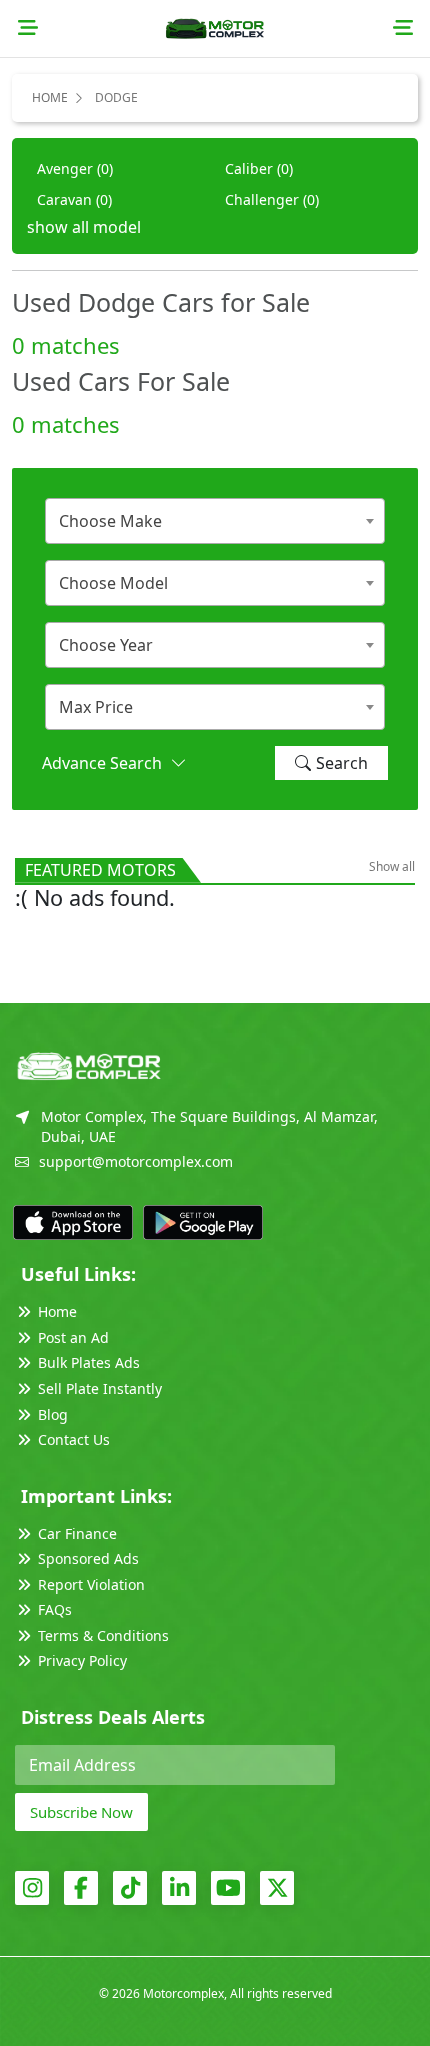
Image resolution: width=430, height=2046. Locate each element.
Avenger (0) (75, 168)
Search (342, 763)
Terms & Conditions (103, 1635)
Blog (53, 1414)
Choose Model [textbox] (113, 583)
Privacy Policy (82, 1660)
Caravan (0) (74, 199)
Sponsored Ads (88, 1558)
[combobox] (215, 521)
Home (50, 97)
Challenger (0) (272, 199)
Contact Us (74, 1439)
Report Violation (91, 1584)
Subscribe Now (81, 1812)
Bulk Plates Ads (89, 1362)
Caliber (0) (259, 168)
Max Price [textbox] (96, 707)
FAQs (55, 1609)
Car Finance (77, 1533)
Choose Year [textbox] (106, 645)
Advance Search (106, 763)
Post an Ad (73, 1337)
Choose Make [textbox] (110, 521)
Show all (392, 866)
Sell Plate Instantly (100, 1388)
